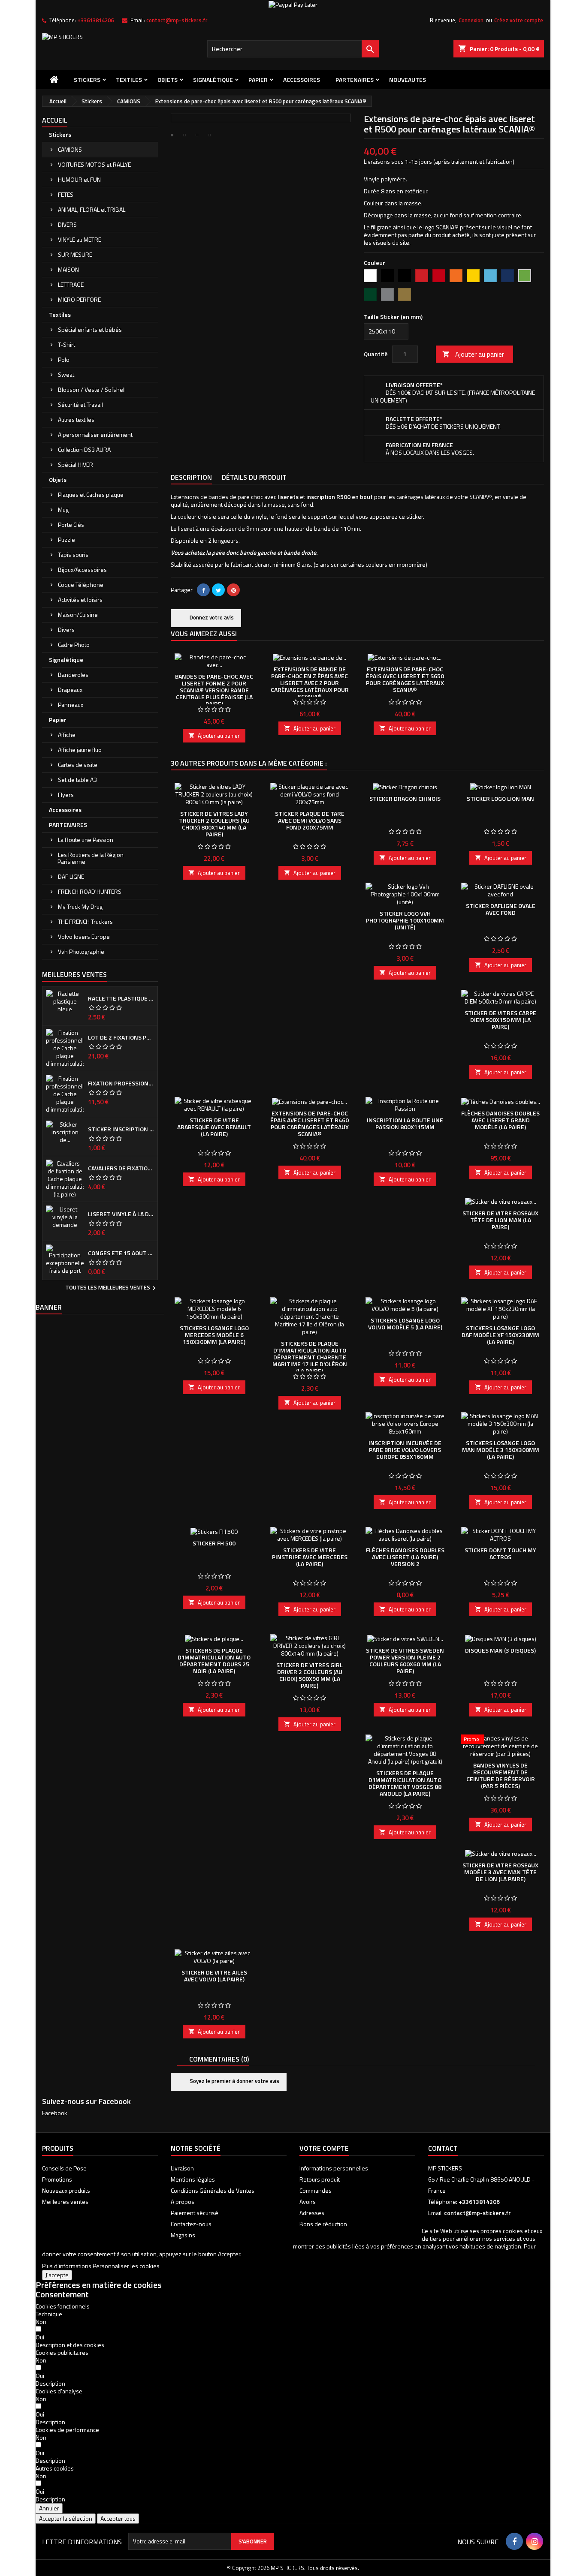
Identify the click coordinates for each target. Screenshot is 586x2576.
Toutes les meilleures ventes (112, 1288)
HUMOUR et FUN (79, 179)
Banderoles (73, 675)
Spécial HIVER (76, 464)
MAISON (68, 269)
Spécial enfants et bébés (90, 329)
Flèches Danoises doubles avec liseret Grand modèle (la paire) (500, 1120)
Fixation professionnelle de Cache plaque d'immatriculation (121, 1083)
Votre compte (324, 2148)
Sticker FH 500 (214, 1543)
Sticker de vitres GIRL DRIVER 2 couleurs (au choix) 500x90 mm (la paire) (310, 1675)
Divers (66, 630)
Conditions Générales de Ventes (213, 2190)
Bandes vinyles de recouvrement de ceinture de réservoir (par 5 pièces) (501, 1775)
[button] (70, 2345)
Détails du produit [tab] (254, 477)
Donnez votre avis (211, 617)
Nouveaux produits (66, 2190)
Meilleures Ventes (74, 974)
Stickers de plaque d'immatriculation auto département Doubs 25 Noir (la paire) (214, 1661)
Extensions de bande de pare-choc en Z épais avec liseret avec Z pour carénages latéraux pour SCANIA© (310, 683)
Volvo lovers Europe (84, 936)
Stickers (87, 80)
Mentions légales (193, 2179)
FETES (66, 194)
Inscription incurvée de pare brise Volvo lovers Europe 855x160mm (405, 1450)
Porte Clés (71, 525)
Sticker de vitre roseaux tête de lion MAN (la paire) (500, 1220)
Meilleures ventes (65, 2202)
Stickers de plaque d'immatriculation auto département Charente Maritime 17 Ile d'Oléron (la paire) (310, 1357)
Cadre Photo (74, 645)
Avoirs (308, 2202)
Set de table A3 (77, 780)
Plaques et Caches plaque (91, 494)
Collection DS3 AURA (84, 449)
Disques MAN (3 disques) (500, 1650)
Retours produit (320, 2179)
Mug (63, 509)
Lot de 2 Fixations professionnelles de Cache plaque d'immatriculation (121, 1037)
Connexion (471, 20)
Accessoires (302, 80)
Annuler (49, 2508)
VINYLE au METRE (80, 239)
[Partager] (203, 590)
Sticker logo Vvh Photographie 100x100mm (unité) (405, 920)
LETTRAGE (71, 284)
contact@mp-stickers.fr (177, 20)
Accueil (55, 120)
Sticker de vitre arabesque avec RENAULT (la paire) (214, 1127)
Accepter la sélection (66, 2518)
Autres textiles (76, 419)
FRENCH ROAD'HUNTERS (90, 891)
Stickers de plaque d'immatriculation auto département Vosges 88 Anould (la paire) (405, 1783)
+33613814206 (95, 20)
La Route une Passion (86, 840)
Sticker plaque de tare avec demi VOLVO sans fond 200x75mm (310, 820)
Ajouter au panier (473, 354)
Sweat (66, 374)
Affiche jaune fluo (80, 750)
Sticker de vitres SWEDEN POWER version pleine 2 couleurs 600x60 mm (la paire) (405, 1661)
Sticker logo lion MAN (500, 798)
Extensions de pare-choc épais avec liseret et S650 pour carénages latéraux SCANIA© (405, 679)
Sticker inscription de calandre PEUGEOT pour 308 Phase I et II (121, 1129)
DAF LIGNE (71, 876)
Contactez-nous (191, 2224)
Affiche (67, 735)
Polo (64, 359)
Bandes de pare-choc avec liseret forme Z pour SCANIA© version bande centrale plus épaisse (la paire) (214, 690)
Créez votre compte (519, 20)
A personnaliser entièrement (95, 434)
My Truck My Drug (80, 906)
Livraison (182, 2168)
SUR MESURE (75, 254)
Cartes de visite (78, 765)
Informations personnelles (334, 2168)
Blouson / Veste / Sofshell (92, 389)
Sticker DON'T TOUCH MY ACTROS (500, 1553)
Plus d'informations (67, 2266)
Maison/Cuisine (78, 615)
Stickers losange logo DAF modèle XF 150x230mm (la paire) (500, 1335)
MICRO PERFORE (79, 299)
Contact (443, 2148)
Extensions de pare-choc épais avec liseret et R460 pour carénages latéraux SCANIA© (310, 1123)
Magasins (183, 2235)
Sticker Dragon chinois (405, 798)
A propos (183, 2202)
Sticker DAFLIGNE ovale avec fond (501, 909)
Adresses (312, 2213)
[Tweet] (218, 590)
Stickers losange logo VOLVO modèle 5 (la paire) (405, 1324)
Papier (258, 80)
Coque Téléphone (81, 585)
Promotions (57, 2179)
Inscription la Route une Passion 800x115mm (405, 1123)
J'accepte (57, 2275)
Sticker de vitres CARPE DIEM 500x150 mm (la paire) (500, 1020)
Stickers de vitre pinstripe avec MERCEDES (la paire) (310, 1557)
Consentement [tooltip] (62, 2294)
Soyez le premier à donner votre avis (234, 2081)
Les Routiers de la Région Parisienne (91, 858)
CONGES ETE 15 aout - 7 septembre (121, 1253)
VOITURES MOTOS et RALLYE (94, 164)
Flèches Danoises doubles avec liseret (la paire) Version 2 (405, 1557)
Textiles (129, 80)
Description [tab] (191, 477)
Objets (168, 80)
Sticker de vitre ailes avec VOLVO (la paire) (214, 1976)
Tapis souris (73, 555)
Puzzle (66, 540)
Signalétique (213, 80)
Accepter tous (118, 2518)
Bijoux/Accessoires (82, 570)
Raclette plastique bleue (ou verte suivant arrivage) (121, 998)
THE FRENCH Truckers (85, 921)
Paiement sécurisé (195, 2213)
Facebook (55, 2113)
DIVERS (67, 224)
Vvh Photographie (81, 951)
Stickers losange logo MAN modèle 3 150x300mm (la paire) (501, 1450)
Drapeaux (70, 690)
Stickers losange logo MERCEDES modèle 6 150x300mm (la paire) (214, 1335)
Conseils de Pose (64, 2168)
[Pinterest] (233, 590)
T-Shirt (66, 344)
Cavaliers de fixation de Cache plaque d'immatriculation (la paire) (121, 1168)
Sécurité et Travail (80, 404)
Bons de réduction (323, 2224)
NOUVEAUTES (408, 80)
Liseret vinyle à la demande (121, 1214)
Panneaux (71, 705)
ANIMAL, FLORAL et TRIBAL (92, 209)
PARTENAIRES (355, 80)
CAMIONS (70, 149)
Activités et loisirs (80, 600)
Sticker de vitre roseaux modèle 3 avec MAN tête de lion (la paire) (500, 1872)
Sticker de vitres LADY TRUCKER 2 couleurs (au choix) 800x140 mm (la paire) (214, 824)
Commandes (316, 2190)
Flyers (66, 795)
